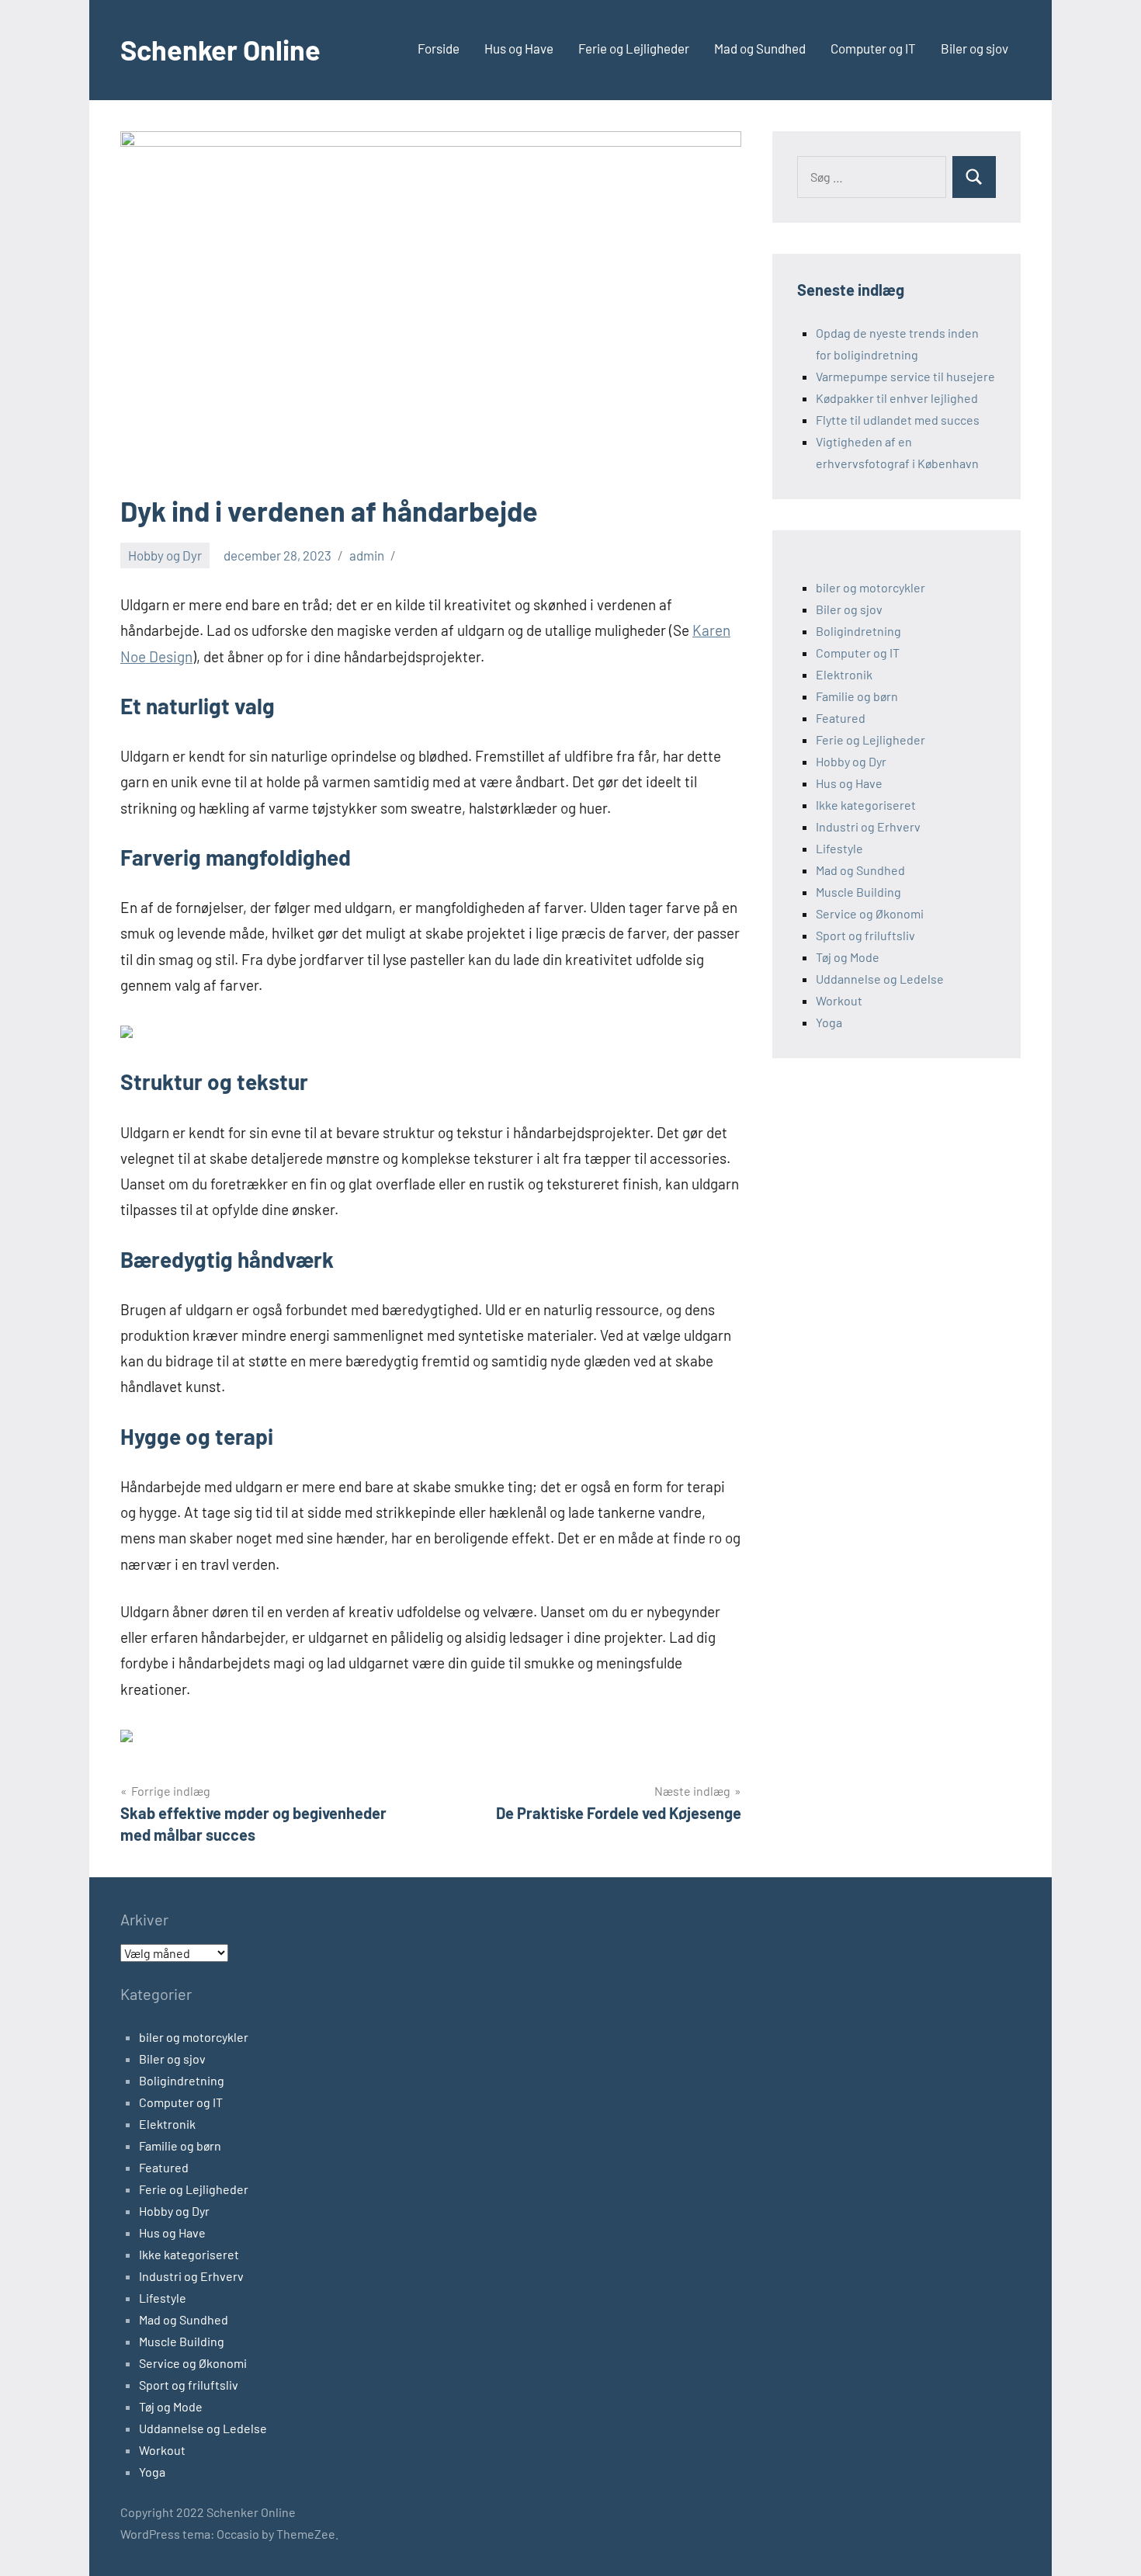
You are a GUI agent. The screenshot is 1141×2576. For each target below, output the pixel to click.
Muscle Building (858, 892)
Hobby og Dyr (165, 555)
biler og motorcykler (870, 587)
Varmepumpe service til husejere (905, 376)
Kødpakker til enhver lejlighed (897, 398)
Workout (839, 1000)
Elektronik (844, 674)
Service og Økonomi (870, 913)
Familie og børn (857, 696)
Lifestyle (839, 848)
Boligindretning (858, 631)
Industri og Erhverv (868, 826)
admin (367, 555)
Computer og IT (873, 48)
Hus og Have (519, 48)
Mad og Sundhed (760, 48)
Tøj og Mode (848, 957)
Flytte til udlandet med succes (898, 420)
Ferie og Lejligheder (634, 48)
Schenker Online (220, 49)
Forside (439, 48)
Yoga (829, 1022)
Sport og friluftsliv (865, 935)
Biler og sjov (975, 48)
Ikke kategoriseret (866, 805)
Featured (841, 718)
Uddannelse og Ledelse (880, 979)
